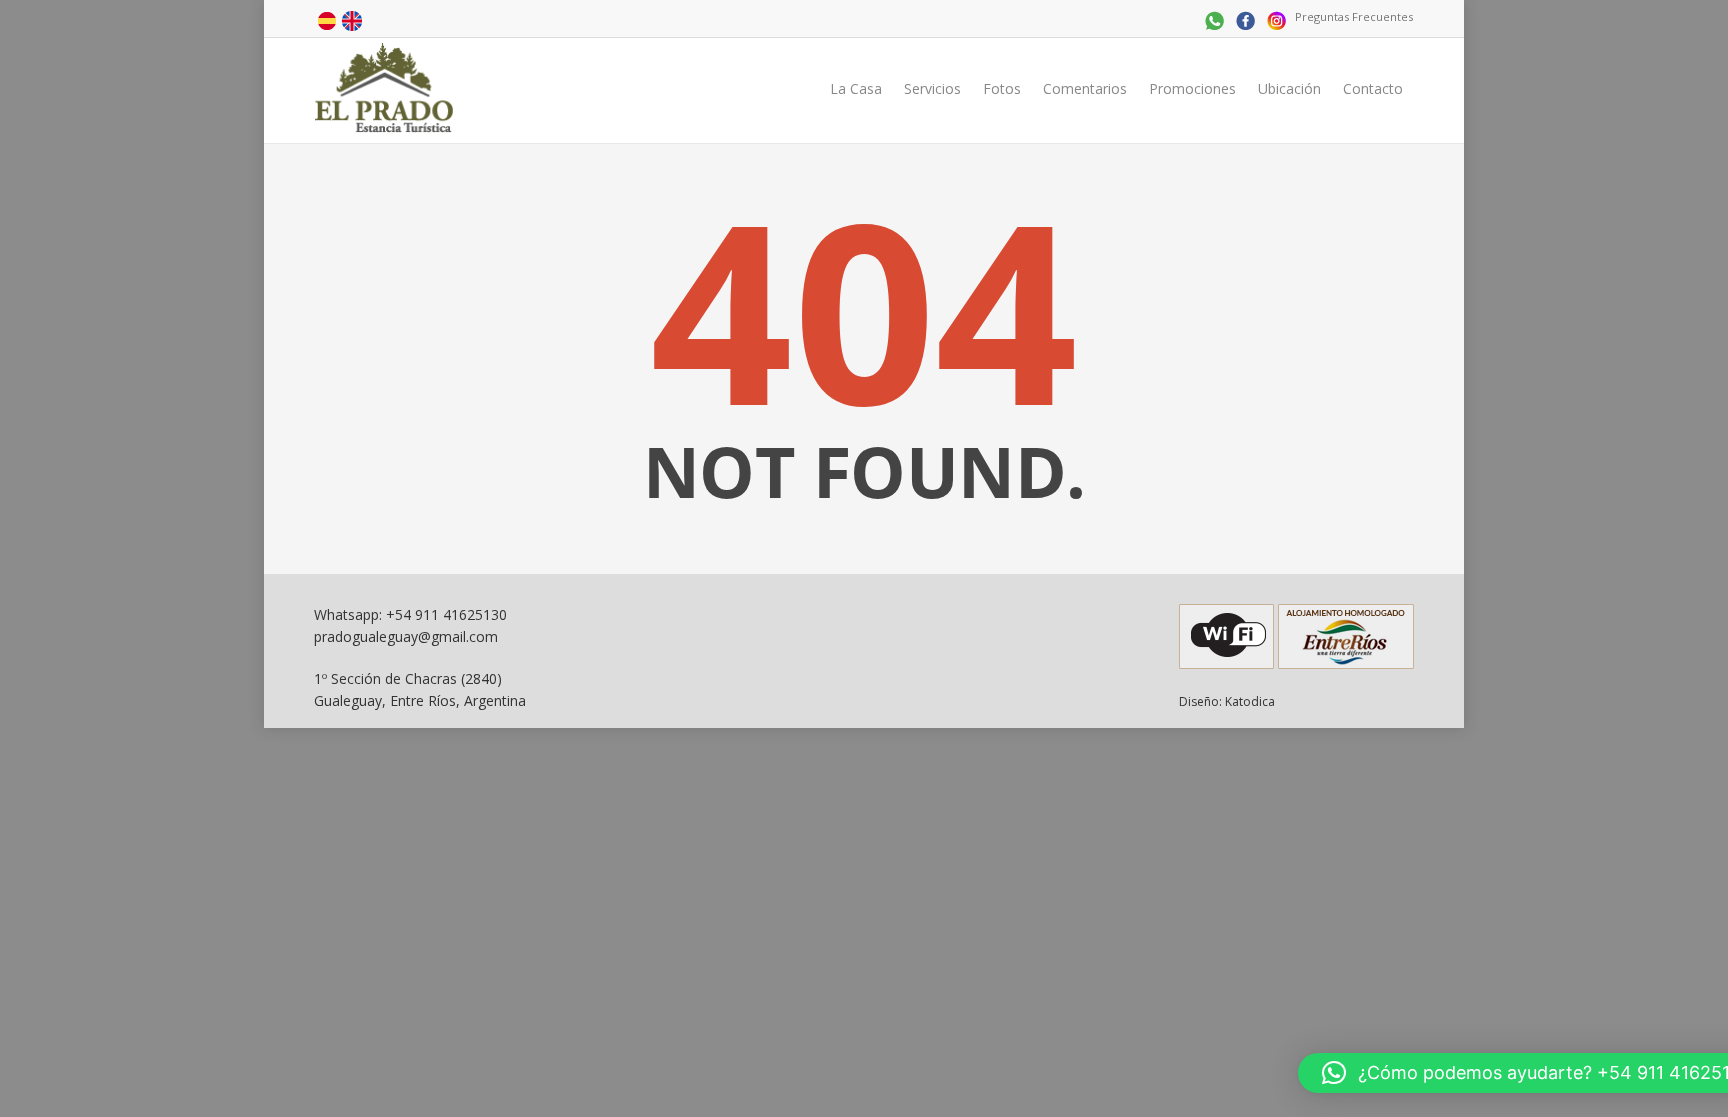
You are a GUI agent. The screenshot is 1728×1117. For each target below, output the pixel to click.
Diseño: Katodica (1227, 701)
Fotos (1002, 88)
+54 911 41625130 (446, 614)
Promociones (1192, 88)
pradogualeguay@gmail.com (406, 636)
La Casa (856, 88)
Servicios (932, 88)
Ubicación (1289, 88)
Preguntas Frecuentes (1354, 16)
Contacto (1373, 88)
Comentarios (1085, 88)
